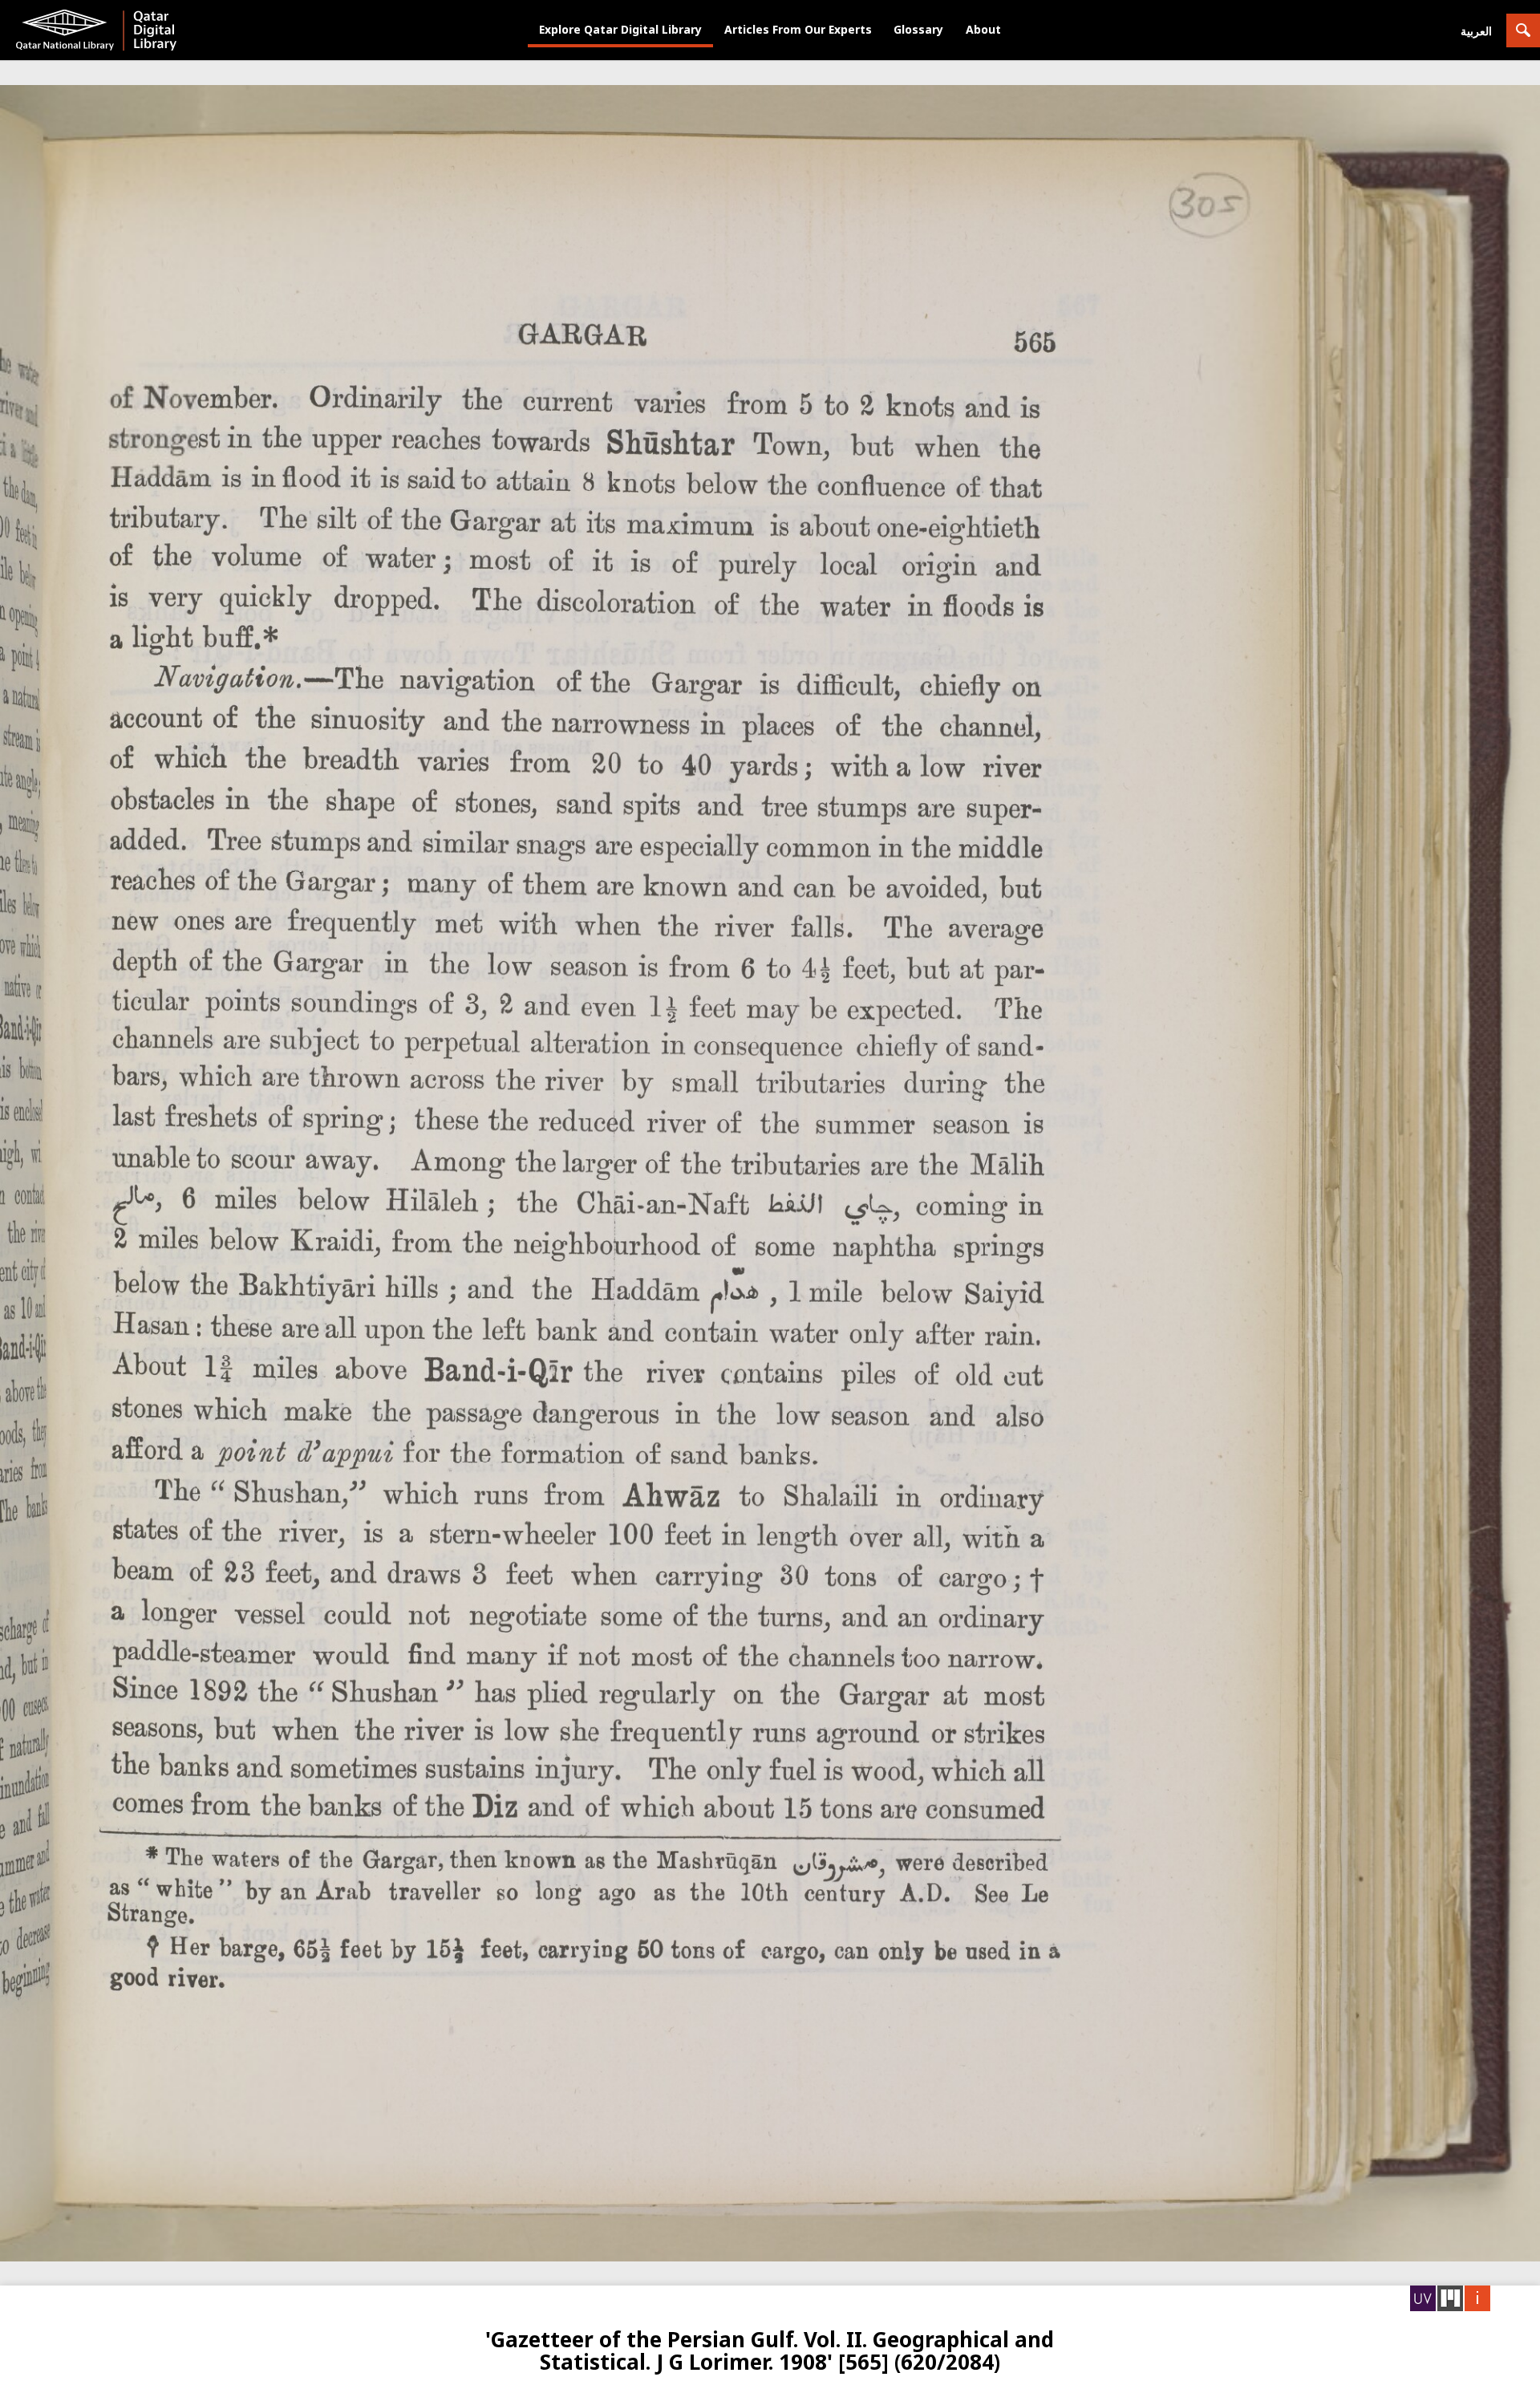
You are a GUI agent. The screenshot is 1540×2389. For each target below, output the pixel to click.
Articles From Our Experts (798, 29)
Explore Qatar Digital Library (620, 29)
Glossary (918, 29)
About (983, 29)
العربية (1476, 31)
